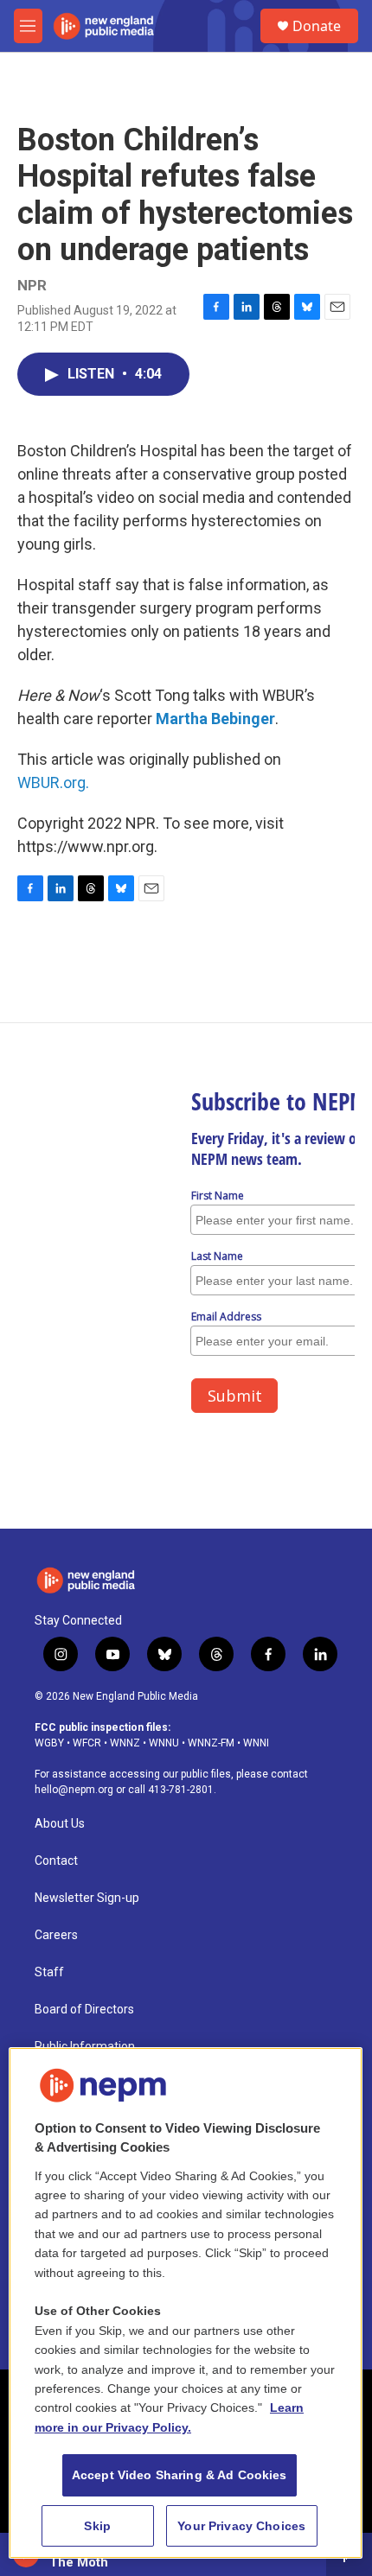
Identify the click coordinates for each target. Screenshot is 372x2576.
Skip (97, 2526)
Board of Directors (84, 2010)
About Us (60, 1824)
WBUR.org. (53, 782)
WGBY (49, 1743)
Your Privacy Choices (241, 2526)
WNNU (164, 1743)
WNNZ (125, 1743)
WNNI (256, 1743)
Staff (49, 1972)
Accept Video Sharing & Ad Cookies (180, 2475)
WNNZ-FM (211, 1743)
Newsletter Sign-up (87, 1898)
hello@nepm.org (74, 1790)
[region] (186, 2303)
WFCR (87, 1743)
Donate (317, 26)
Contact (56, 1861)
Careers (56, 1935)
